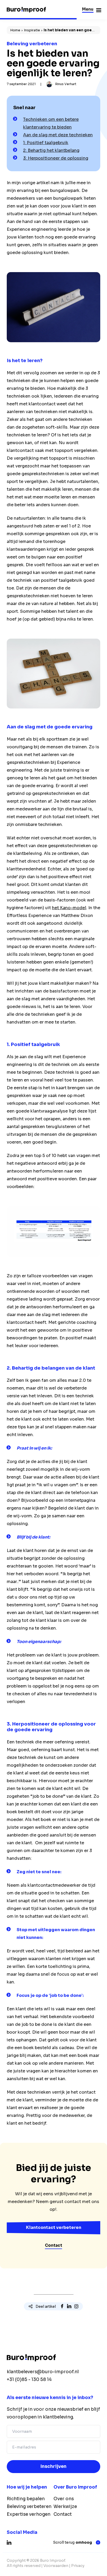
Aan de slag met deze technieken (58, 135)
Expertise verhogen (29, 2514)
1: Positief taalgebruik (46, 143)
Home (15, 30)
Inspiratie (32, 30)
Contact (53, 2245)
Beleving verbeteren (29, 2507)
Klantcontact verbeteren (54, 2227)
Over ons (64, 2499)
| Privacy (77, 2566)
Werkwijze (65, 2507)
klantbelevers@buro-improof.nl (43, 2372)
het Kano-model (69, 908)
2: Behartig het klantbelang (51, 150)
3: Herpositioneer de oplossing (56, 158)
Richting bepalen (26, 2499)
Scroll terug (72, 2543)
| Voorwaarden (55, 2566)
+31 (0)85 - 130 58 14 (29, 2380)
